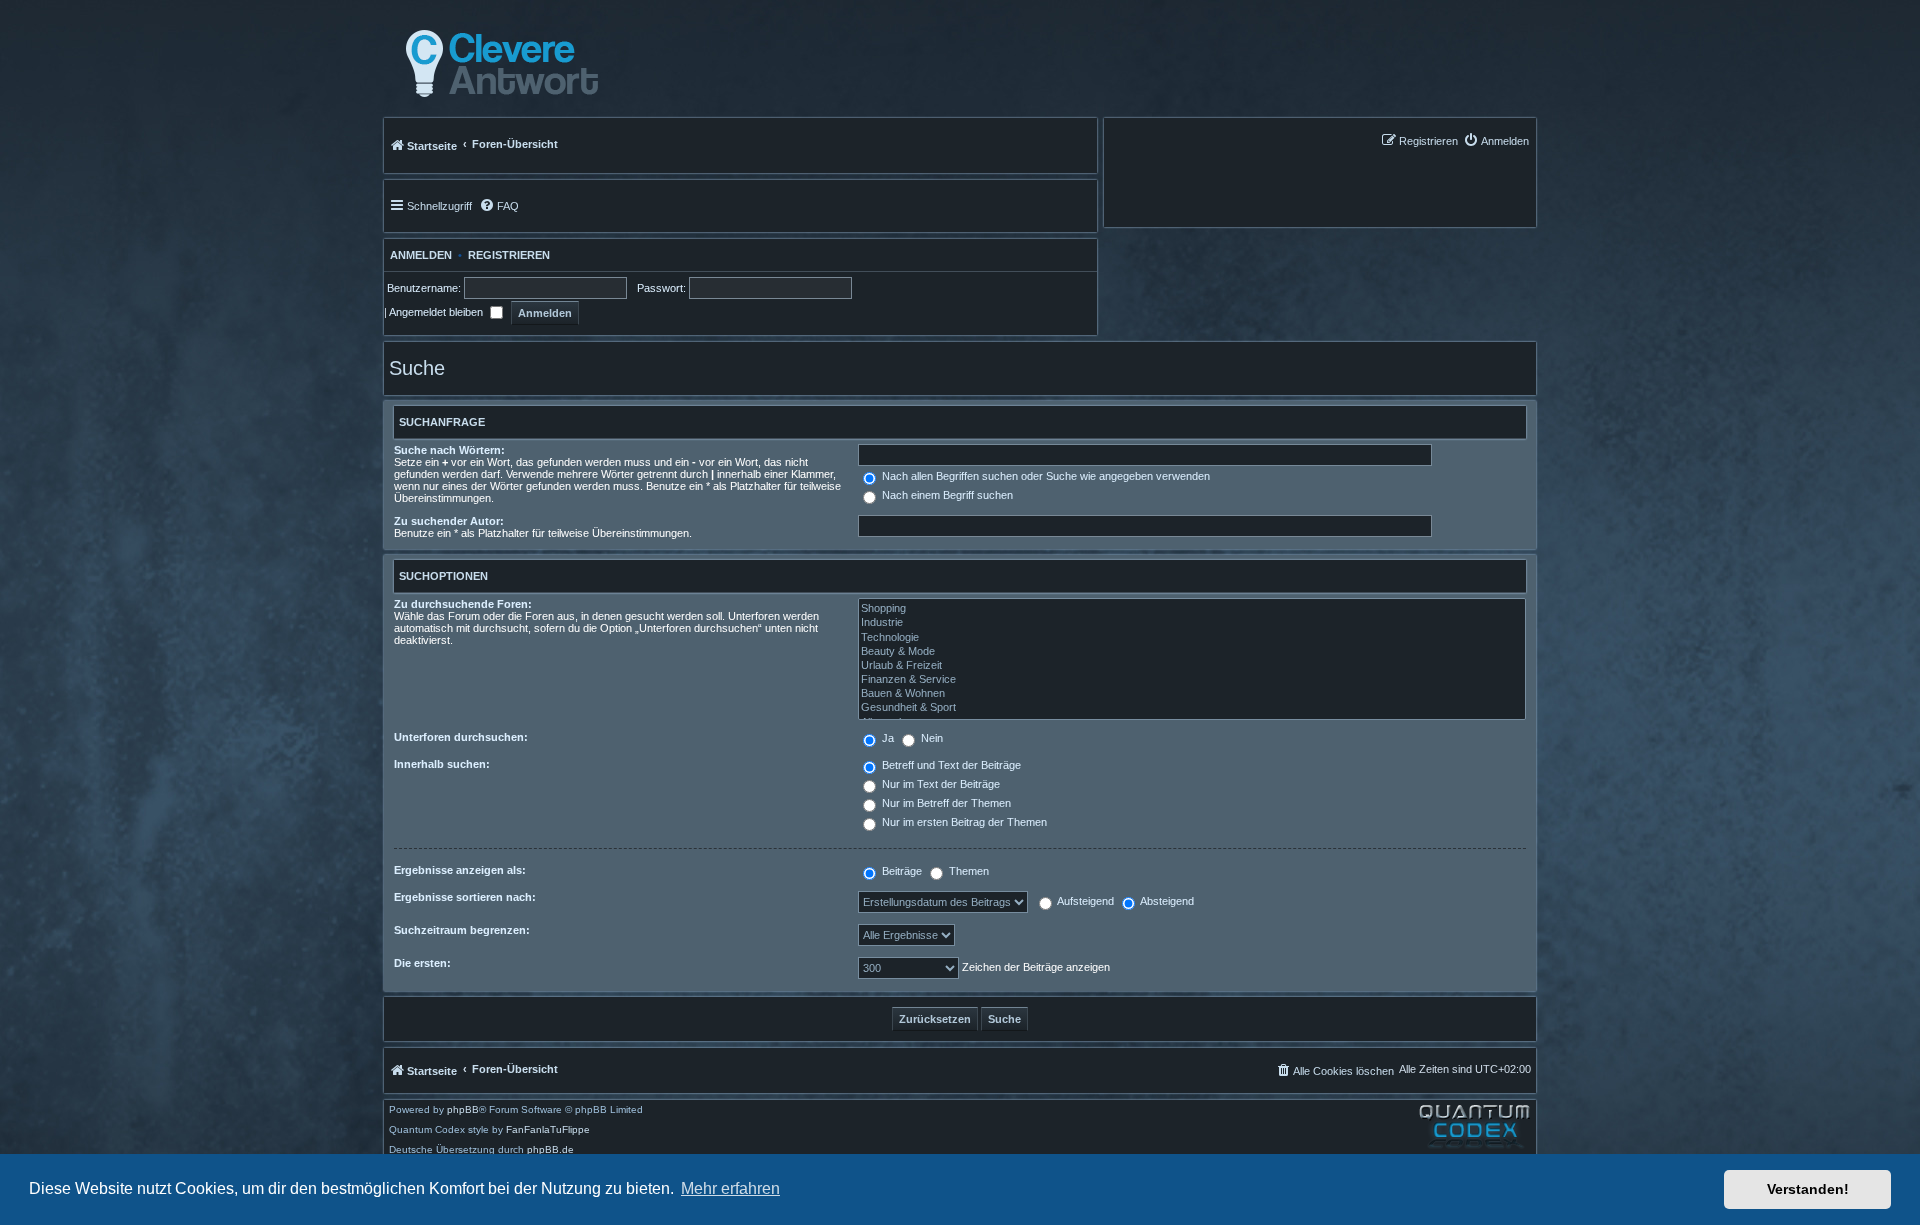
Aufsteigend (1084, 901)
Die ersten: (422, 963)
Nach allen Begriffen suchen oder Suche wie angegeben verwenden (1044, 476)
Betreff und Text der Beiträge (950, 765)
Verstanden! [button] (1808, 1189)
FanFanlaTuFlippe (548, 1130)
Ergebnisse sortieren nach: (465, 897)
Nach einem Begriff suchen (946, 495)
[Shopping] (1192, 609)
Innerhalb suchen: (442, 764)
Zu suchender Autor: (449, 521)
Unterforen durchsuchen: (461, 737)
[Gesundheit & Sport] (1192, 708)
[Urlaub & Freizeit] (1192, 666)
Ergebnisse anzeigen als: (460, 870)
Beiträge (900, 871)
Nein (930, 738)
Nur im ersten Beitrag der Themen (963, 822)
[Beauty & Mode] (1192, 652)
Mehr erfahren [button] (730, 1188)
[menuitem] (1496, 140)
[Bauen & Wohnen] (1192, 694)
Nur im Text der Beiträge (939, 784)
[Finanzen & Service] (1192, 680)
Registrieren (509, 255)
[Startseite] (496, 64)
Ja (886, 738)
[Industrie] (1192, 623)
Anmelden (418, 255)
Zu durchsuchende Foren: (463, 604)
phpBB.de (550, 1150)
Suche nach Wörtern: (449, 450)
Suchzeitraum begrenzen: (462, 930)
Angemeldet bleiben (437, 312)
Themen (967, 871)
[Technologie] (1192, 638)
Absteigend (1166, 901)
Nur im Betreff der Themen (945, 803)
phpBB (463, 1110)
